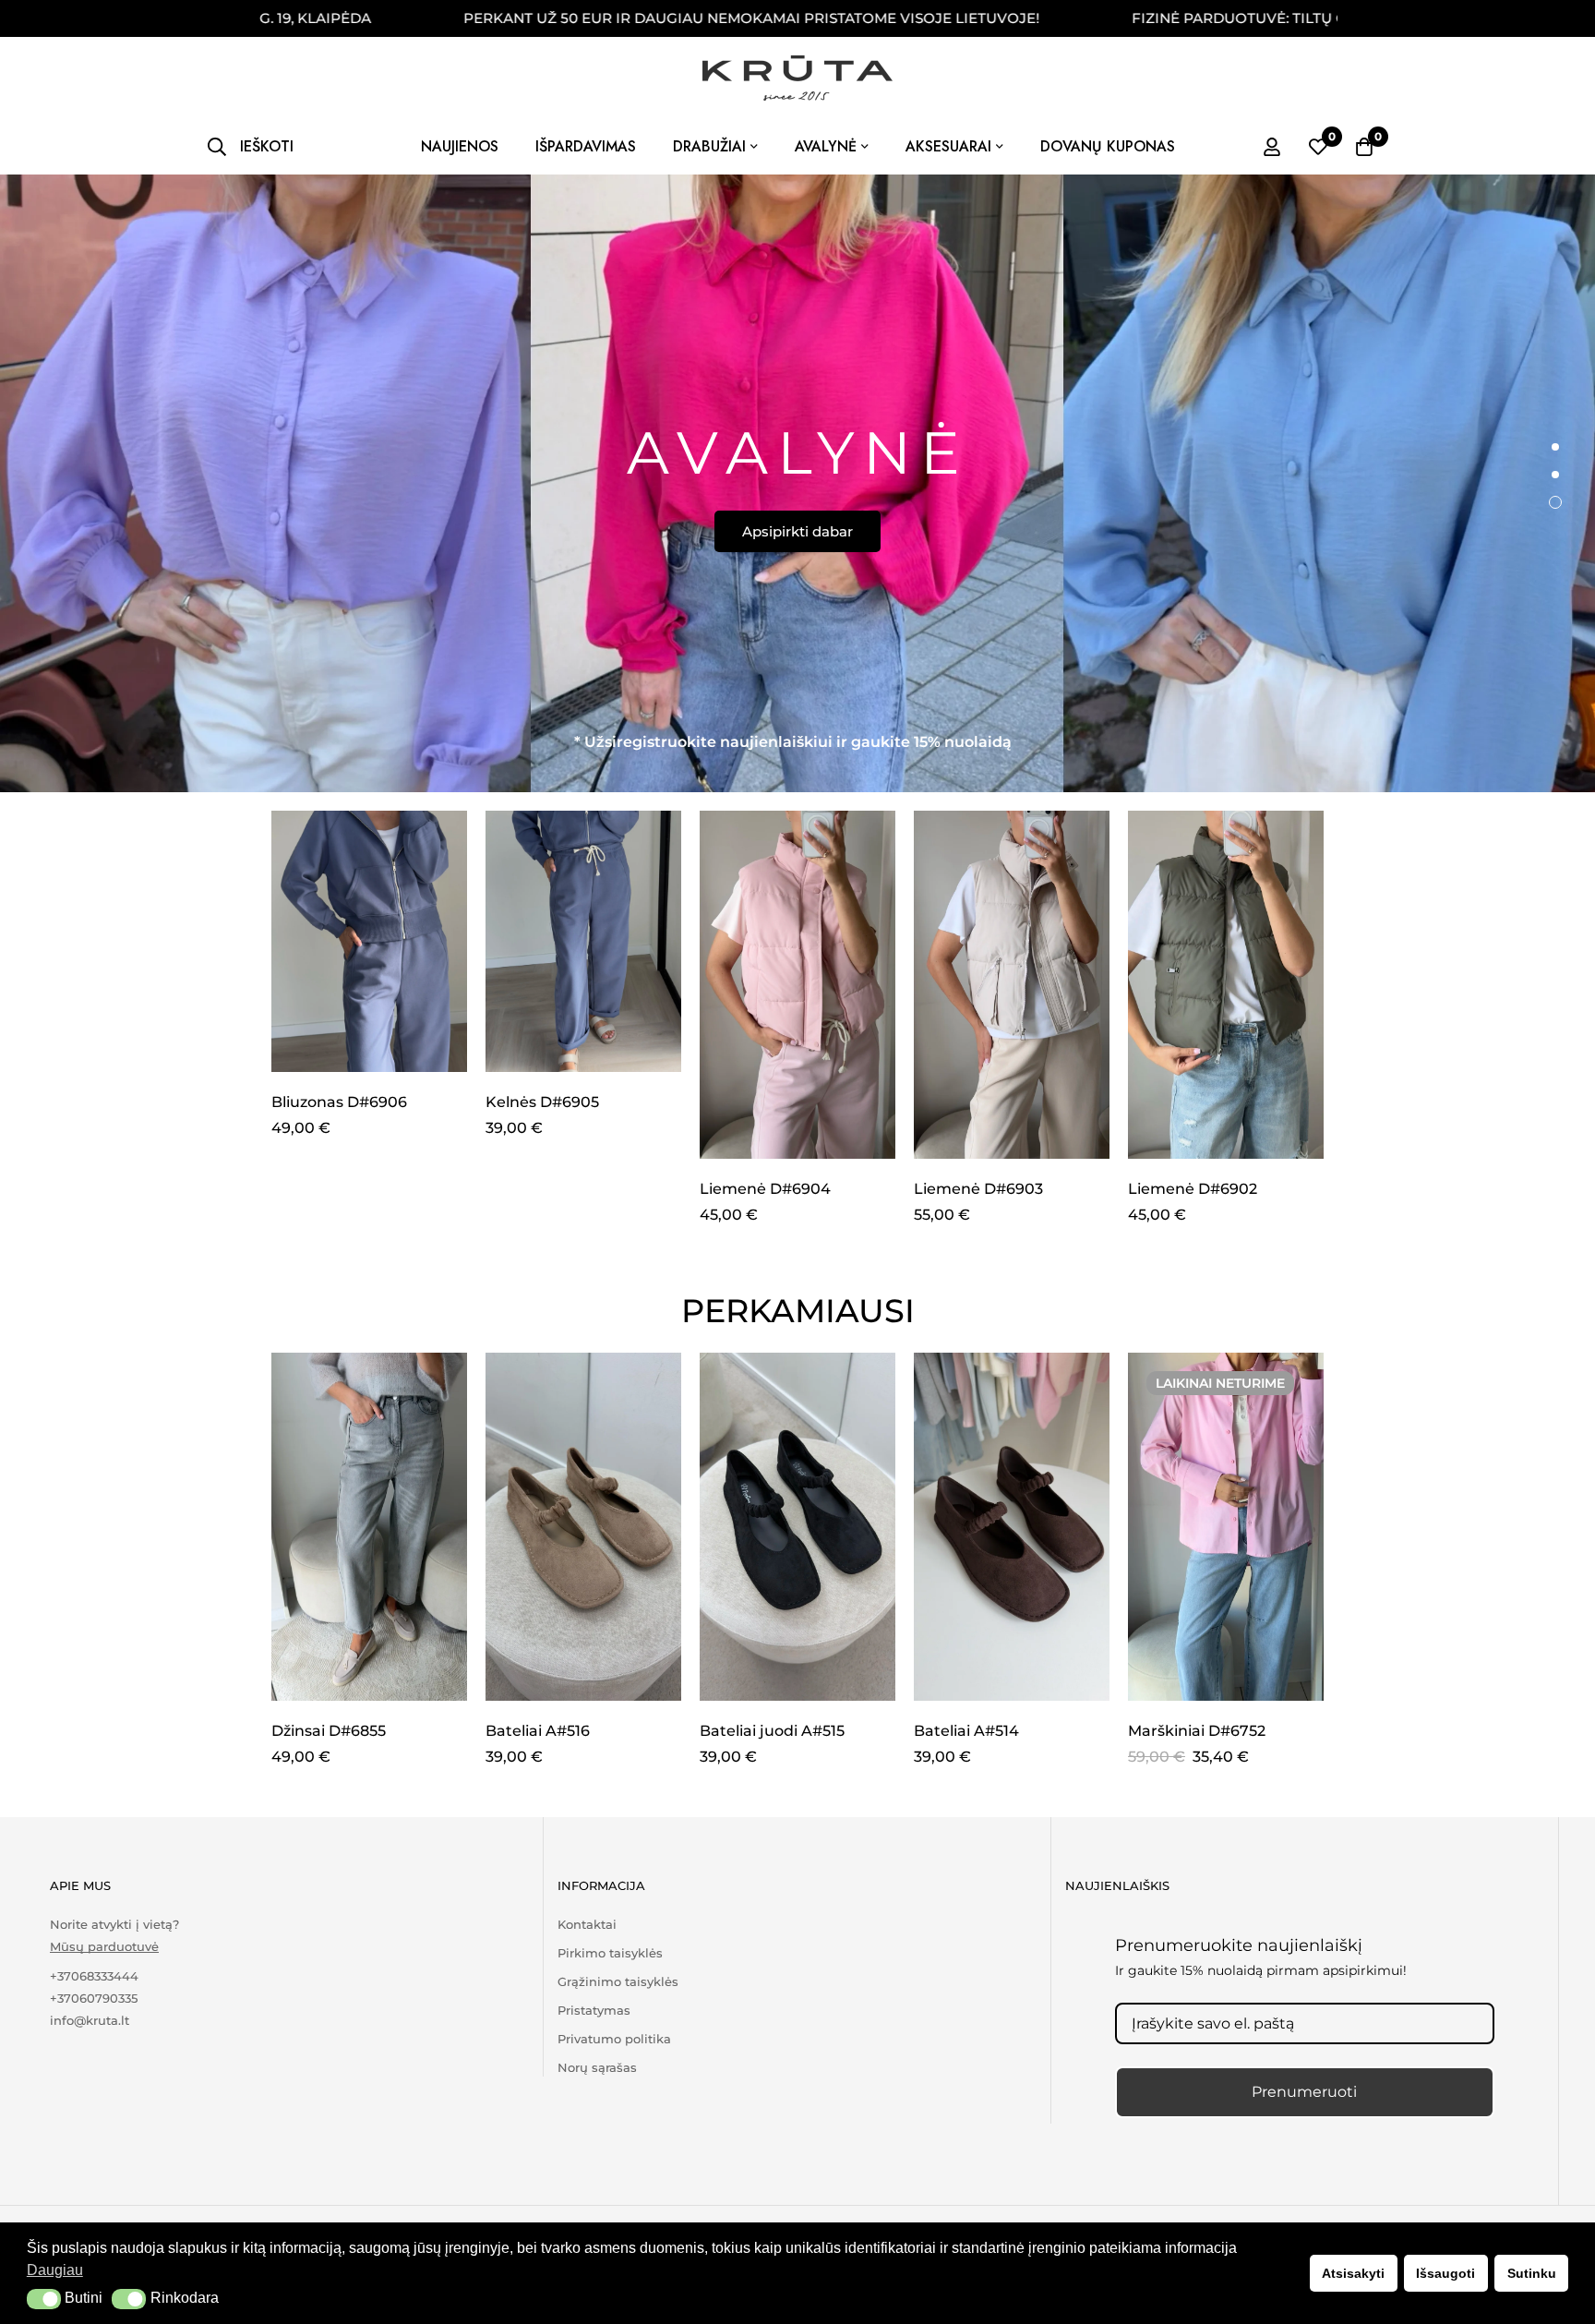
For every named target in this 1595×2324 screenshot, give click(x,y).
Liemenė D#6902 (1193, 1189)
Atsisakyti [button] (1353, 2273)
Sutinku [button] (1532, 2273)
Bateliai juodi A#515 (772, 1731)
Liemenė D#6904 (765, 1189)
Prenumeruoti (1304, 2092)
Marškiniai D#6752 (1197, 1731)
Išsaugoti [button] (1445, 2273)
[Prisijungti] (1272, 147)
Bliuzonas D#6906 (339, 1102)
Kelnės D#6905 (542, 1102)
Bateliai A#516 (538, 1731)
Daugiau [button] (55, 2270)
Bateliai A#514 (966, 1731)
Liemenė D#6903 (978, 1189)
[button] (44, 2299)
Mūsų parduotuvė (104, 1947)
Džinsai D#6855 (329, 1731)
